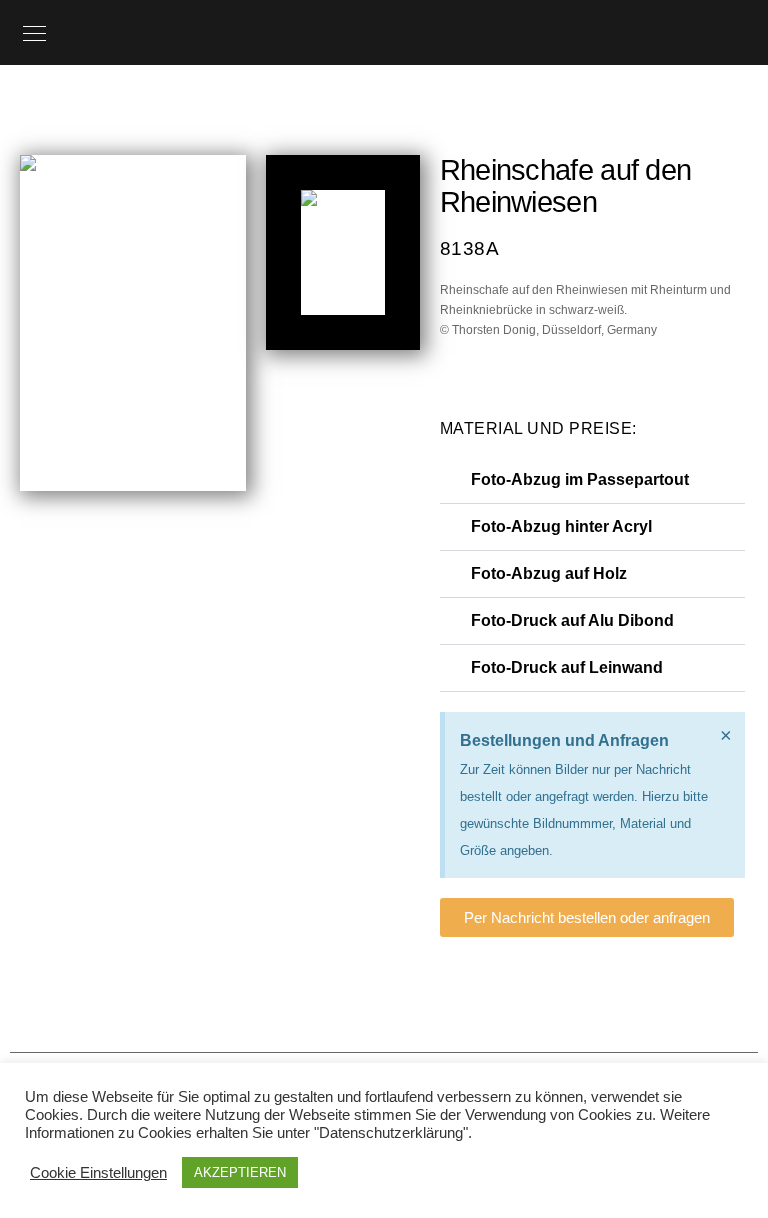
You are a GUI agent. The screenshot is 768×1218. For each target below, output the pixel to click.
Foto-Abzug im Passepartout (580, 479)
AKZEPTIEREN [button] (240, 1172)
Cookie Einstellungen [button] (98, 1173)
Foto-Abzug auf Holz (549, 573)
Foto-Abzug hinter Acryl (561, 526)
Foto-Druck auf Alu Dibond (572, 620)
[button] (593, 480)
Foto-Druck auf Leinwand (567, 667)
